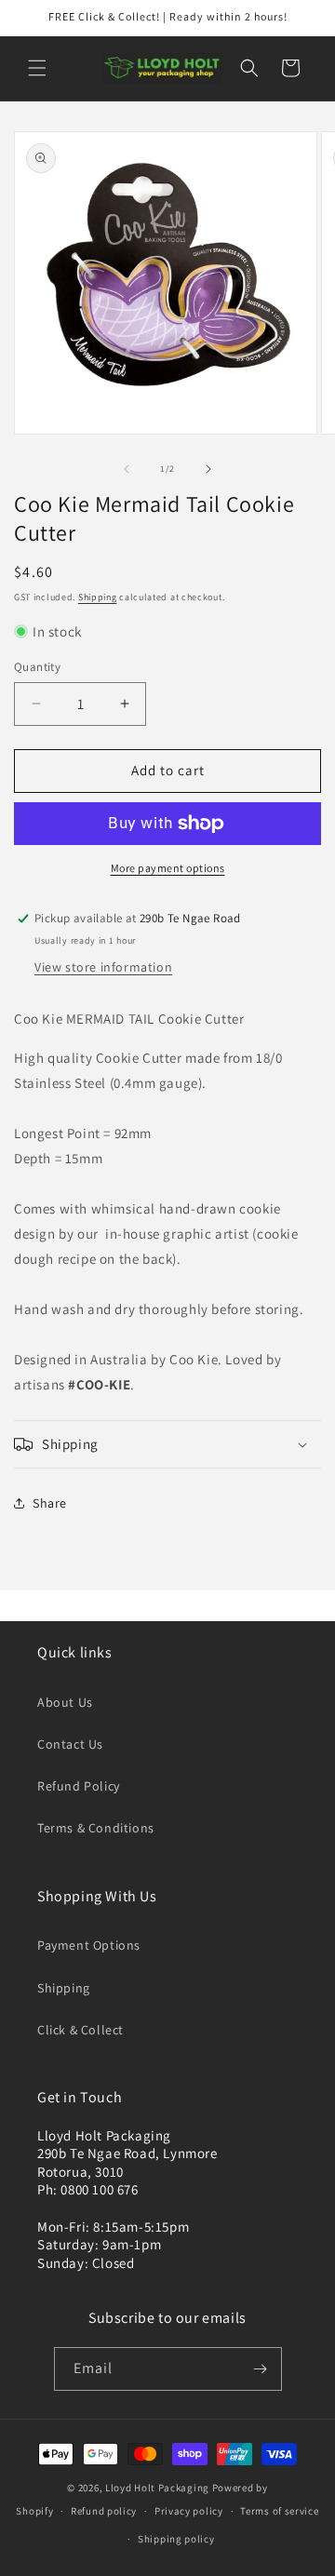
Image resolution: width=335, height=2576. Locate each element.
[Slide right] (208, 469)
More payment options (168, 868)
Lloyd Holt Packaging (157, 2488)
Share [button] (50, 1503)
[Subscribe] (261, 2369)
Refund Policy (79, 1786)
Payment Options (89, 1945)
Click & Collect (80, 2030)
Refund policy (104, 2511)
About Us (65, 1702)
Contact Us (70, 1744)
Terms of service (279, 2511)
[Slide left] (127, 469)
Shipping (98, 597)
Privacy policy (189, 2511)
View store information (103, 967)
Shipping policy (176, 2539)
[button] (37, 68)
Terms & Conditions (96, 1828)
